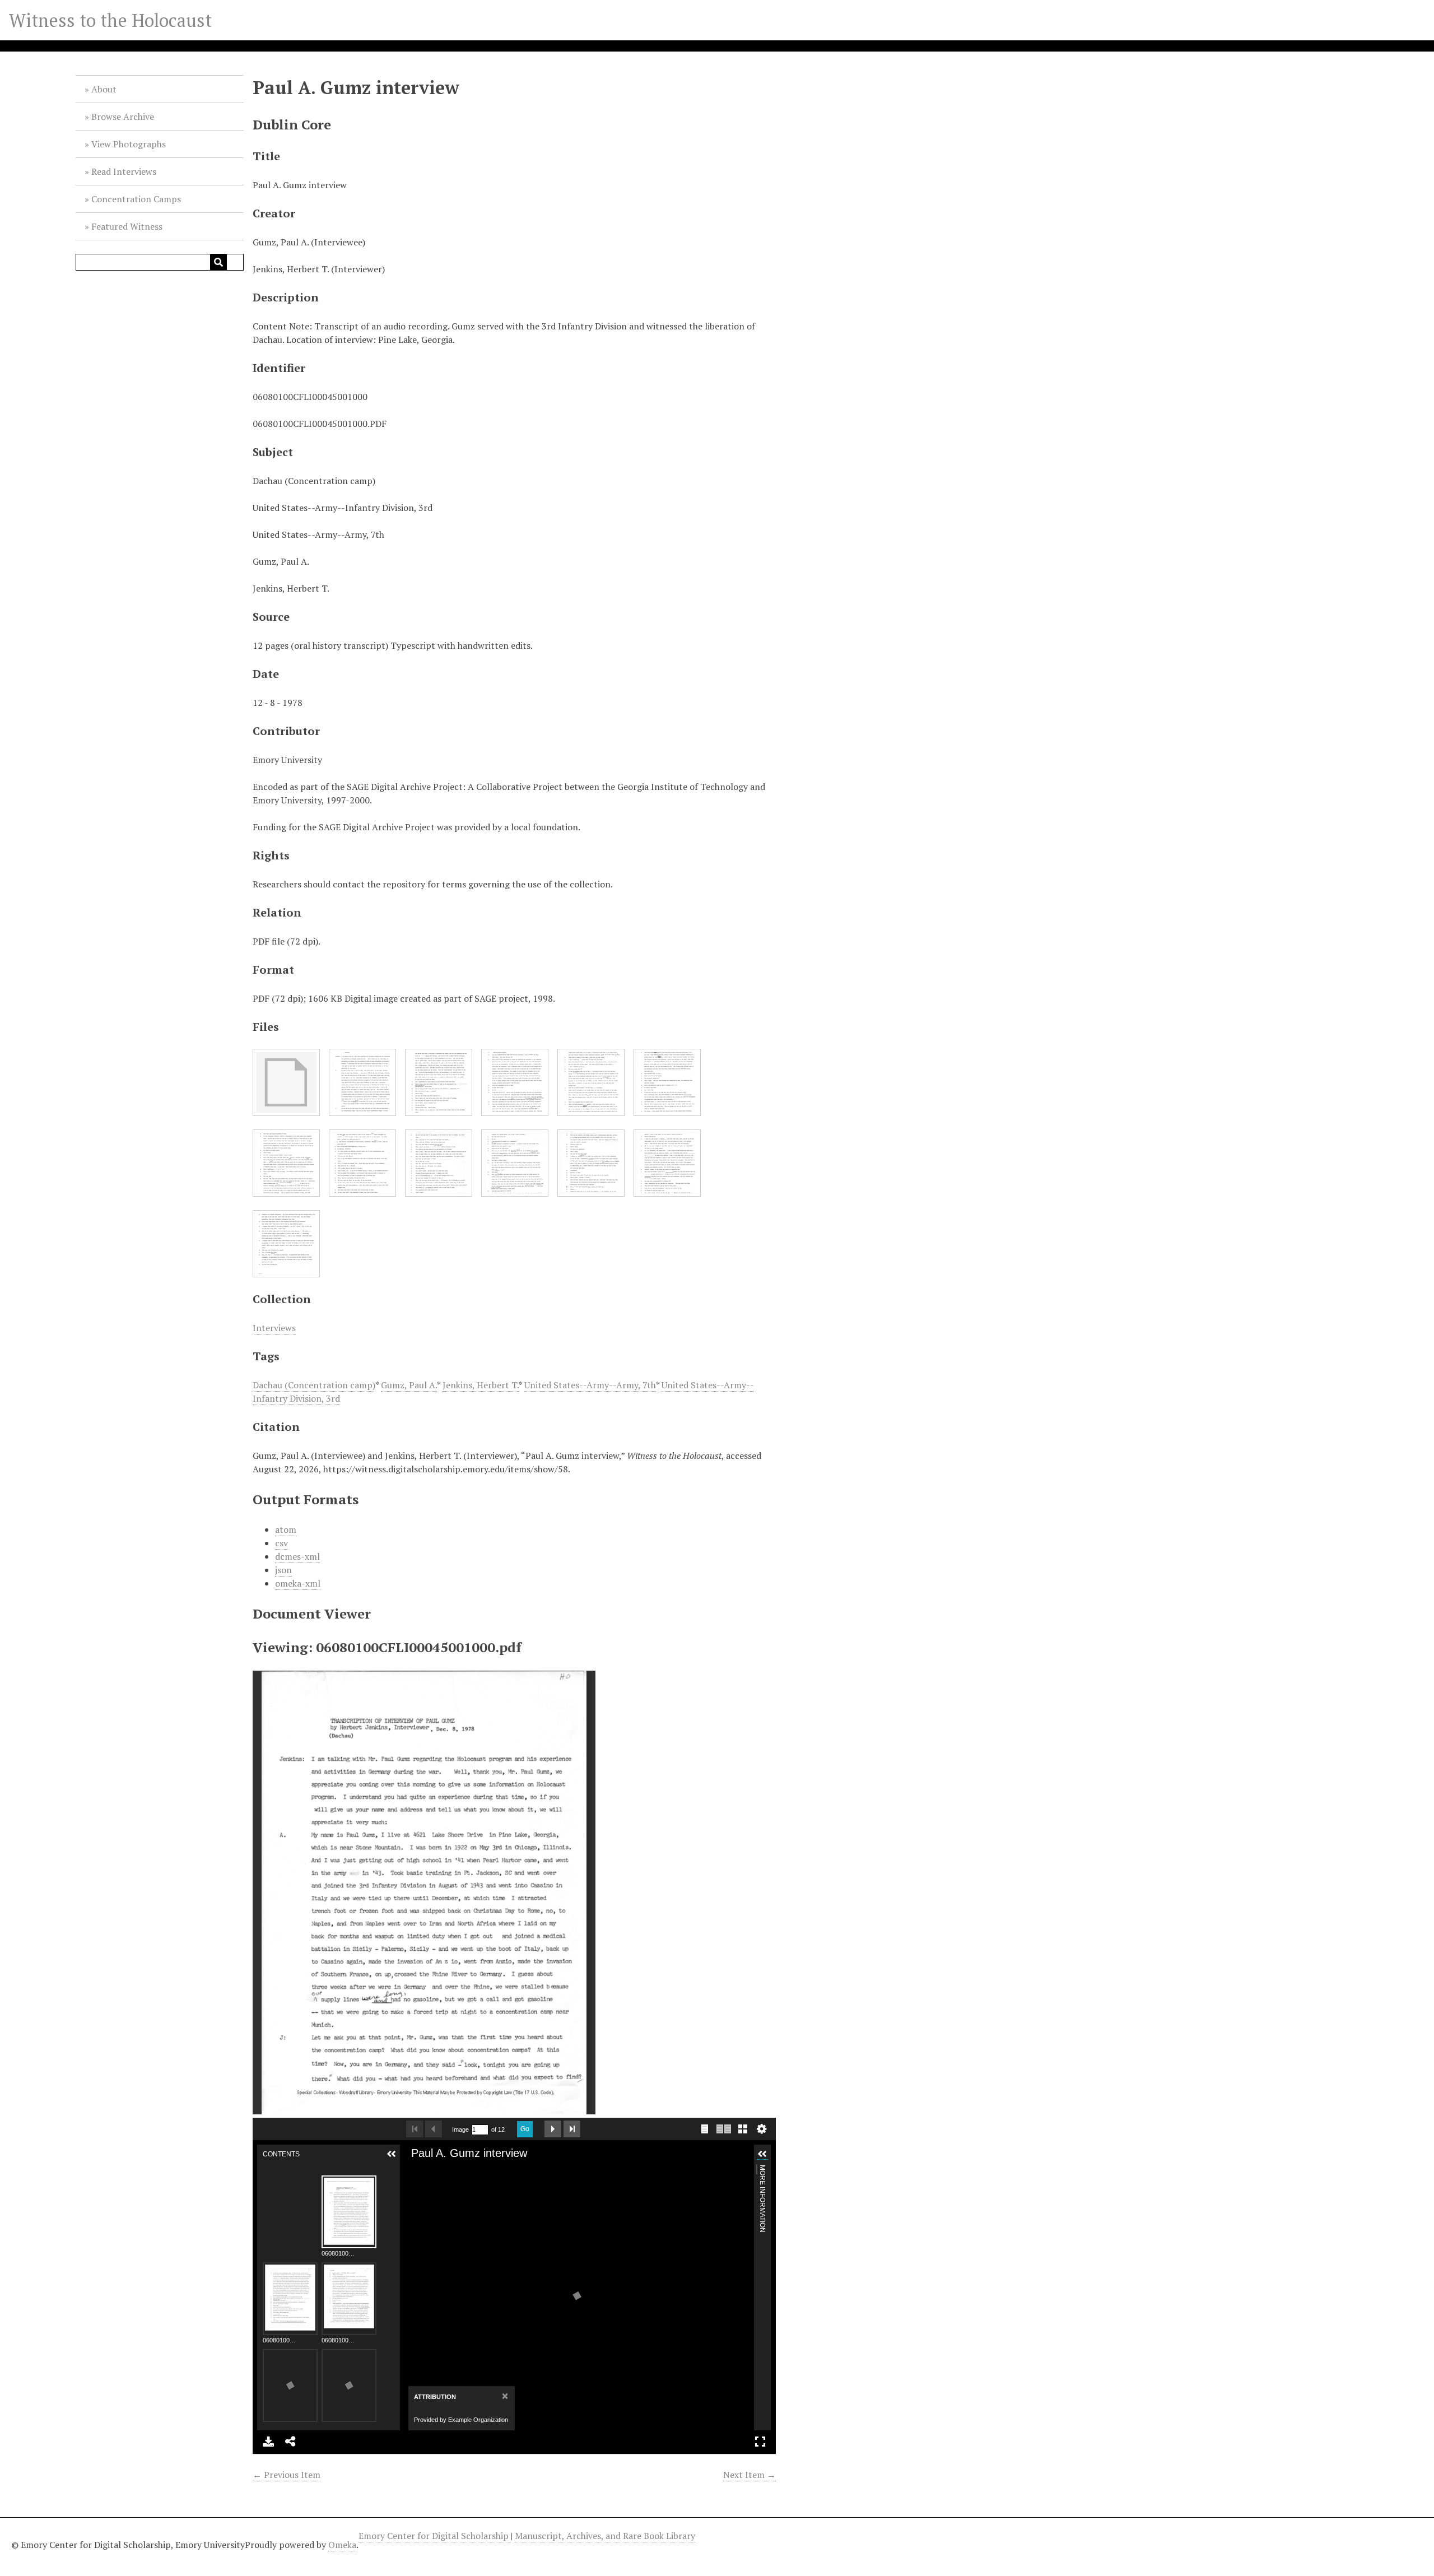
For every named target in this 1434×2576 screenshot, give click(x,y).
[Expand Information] (762, 2154)
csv (281, 1543)
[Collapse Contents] (392, 2154)
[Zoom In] (414, 2171)
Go (525, 2129)
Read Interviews (124, 171)
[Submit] (218, 262)
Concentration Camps (136, 199)
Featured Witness (127, 226)
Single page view (705, 2129)
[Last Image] (572, 2129)
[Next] (741, 2296)
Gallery (743, 2129)
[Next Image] (553, 2129)
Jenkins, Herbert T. (481, 1385)
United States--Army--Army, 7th (590, 1385)
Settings (762, 2129)
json (283, 1570)
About (104, 89)
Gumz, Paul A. (409, 1385)
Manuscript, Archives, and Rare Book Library (605, 2536)
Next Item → (749, 2475)
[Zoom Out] (433, 2171)
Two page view (724, 2129)
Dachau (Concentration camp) (314, 1385)
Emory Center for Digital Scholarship (435, 2536)
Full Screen (760, 2442)
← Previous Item (287, 2475)
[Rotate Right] (452, 2171)
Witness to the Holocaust (110, 20)
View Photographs (129, 144)
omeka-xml (298, 1583)
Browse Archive (123, 117)
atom (286, 1529)
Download (268, 2442)
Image (460, 2129)
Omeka (342, 2545)
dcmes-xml (297, 1556)
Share (291, 2442)
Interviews (274, 1328)
